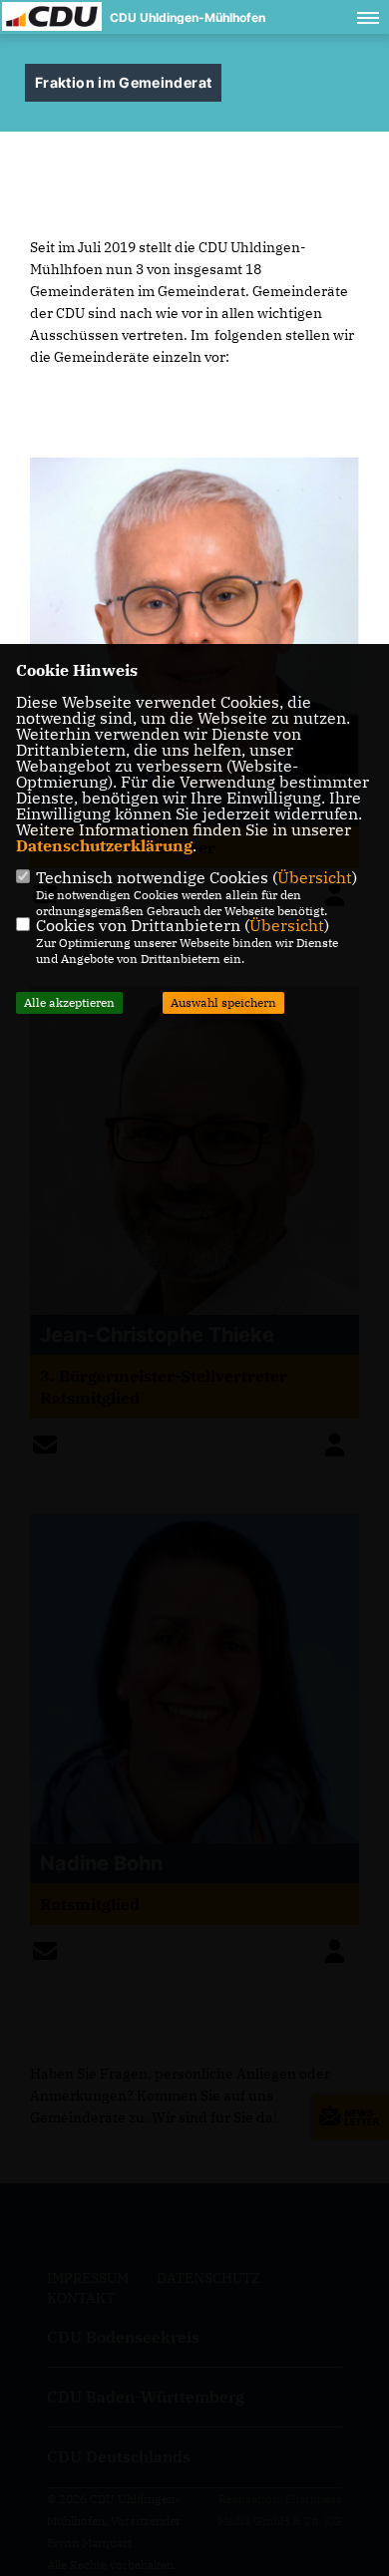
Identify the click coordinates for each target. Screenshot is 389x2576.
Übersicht (315, 877)
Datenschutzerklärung (104, 845)
